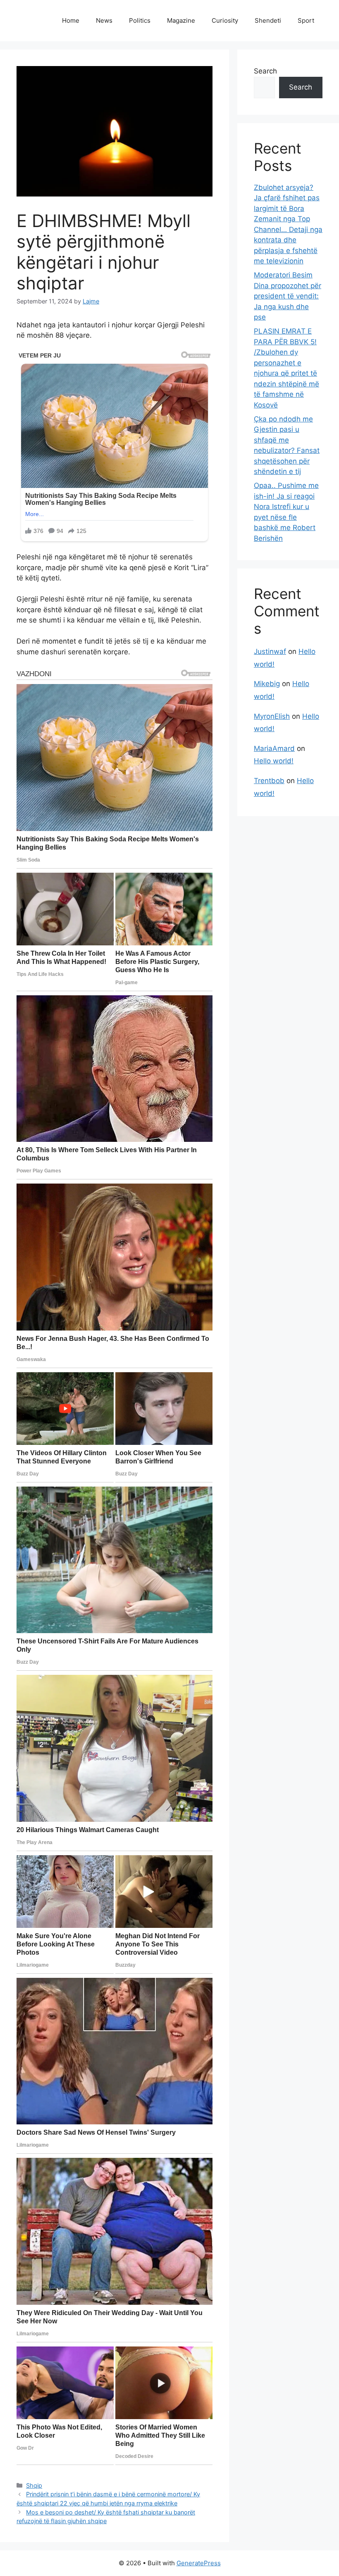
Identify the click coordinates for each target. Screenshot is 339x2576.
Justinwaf (270, 651)
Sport (306, 20)
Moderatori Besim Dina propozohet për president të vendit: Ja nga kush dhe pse (288, 296)
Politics (140, 20)
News (104, 20)
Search (265, 71)
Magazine (181, 20)
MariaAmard (274, 748)
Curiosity (225, 20)
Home (71, 20)
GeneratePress (199, 2563)
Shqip (34, 2485)
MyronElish (272, 716)
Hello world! (274, 761)
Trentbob (269, 781)
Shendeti (268, 20)
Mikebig (267, 684)
